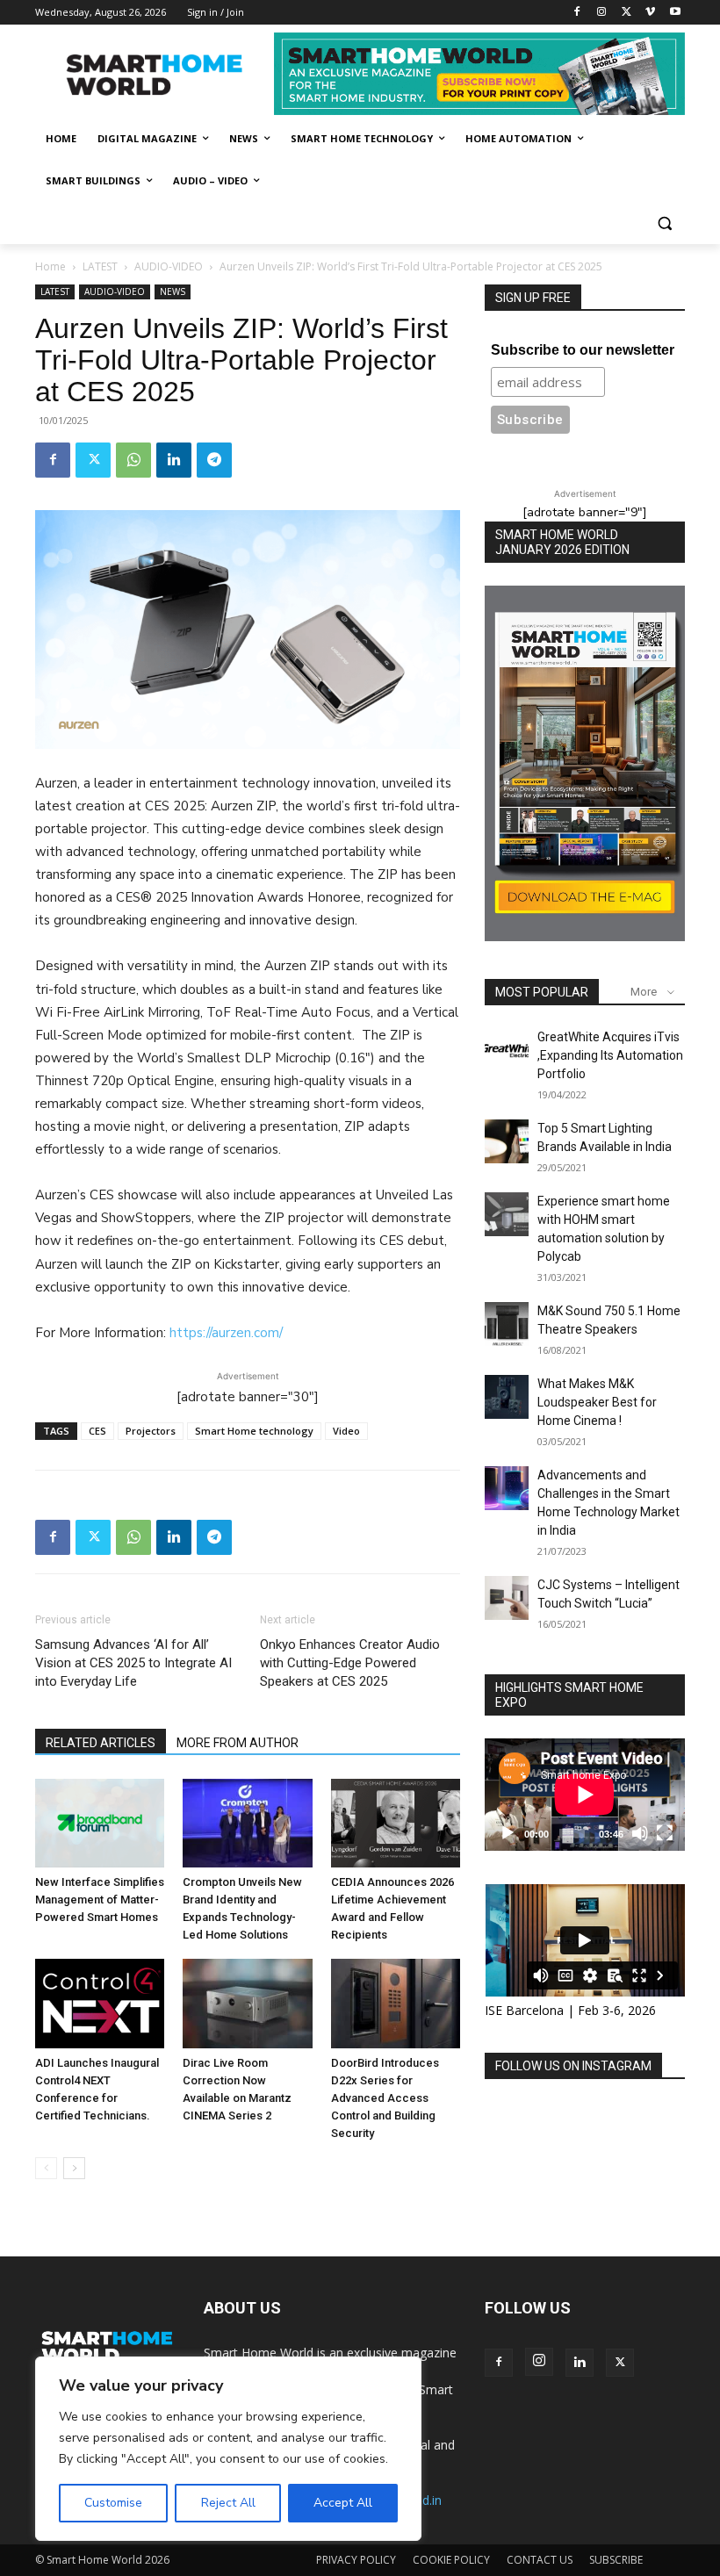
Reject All (228, 2503)
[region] (228, 2449)
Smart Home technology (254, 1431)
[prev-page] (46, 2168)
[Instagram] (602, 13)
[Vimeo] (650, 13)
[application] (585, 1795)
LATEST (100, 266)
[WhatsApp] (133, 460)
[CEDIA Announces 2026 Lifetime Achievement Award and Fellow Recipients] (396, 1823)
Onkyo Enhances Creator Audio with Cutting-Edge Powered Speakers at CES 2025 (350, 1663)
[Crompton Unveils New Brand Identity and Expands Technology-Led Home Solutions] (247, 1823)
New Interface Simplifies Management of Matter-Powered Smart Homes (100, 1900)
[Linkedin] (174, 460)
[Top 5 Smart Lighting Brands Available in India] (507, 1141)
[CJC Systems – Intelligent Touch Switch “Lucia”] (507, 1598)
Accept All (343, 2503)
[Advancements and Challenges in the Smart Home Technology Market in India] (507, 1488)
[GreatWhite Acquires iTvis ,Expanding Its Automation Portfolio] (507, 1050)
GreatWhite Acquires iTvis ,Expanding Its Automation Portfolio (610, 1055)
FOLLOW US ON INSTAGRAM (573, 2066)
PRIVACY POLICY (356, 2560)
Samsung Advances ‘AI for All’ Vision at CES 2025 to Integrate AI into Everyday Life (133, 1663)
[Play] (508, 1833)
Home (50, 266)
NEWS (173, 291)
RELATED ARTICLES (101, 1743)
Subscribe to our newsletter (583, 350)
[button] (664, 223)
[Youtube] (675, 13)
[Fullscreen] (665, 1833)
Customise (113, 2503)
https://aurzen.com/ (226, 1333)
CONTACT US (540, 2560)
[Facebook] (577, 13)
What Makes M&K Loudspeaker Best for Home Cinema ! (597, 1402)
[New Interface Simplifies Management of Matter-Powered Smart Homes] (100, 1823)
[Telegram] (214, 460)
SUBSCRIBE (616, 2560)
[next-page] (74, 2168)
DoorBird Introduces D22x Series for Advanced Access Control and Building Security (385, 2098)
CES (97, 1431)
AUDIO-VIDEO (169, 266)
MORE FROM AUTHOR (238, 1743)
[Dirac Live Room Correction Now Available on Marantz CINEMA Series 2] (247, 2003)
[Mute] (640, 1833)
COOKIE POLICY (451, 2560)
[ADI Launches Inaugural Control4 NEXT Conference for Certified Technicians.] (100, 2003)
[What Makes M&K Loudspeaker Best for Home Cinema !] (507, 1397)
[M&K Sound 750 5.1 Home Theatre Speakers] (507, 1324)
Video (346, 1431)
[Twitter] (626, 13)
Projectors (151, 1431)
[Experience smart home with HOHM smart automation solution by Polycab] (507, 1214)
